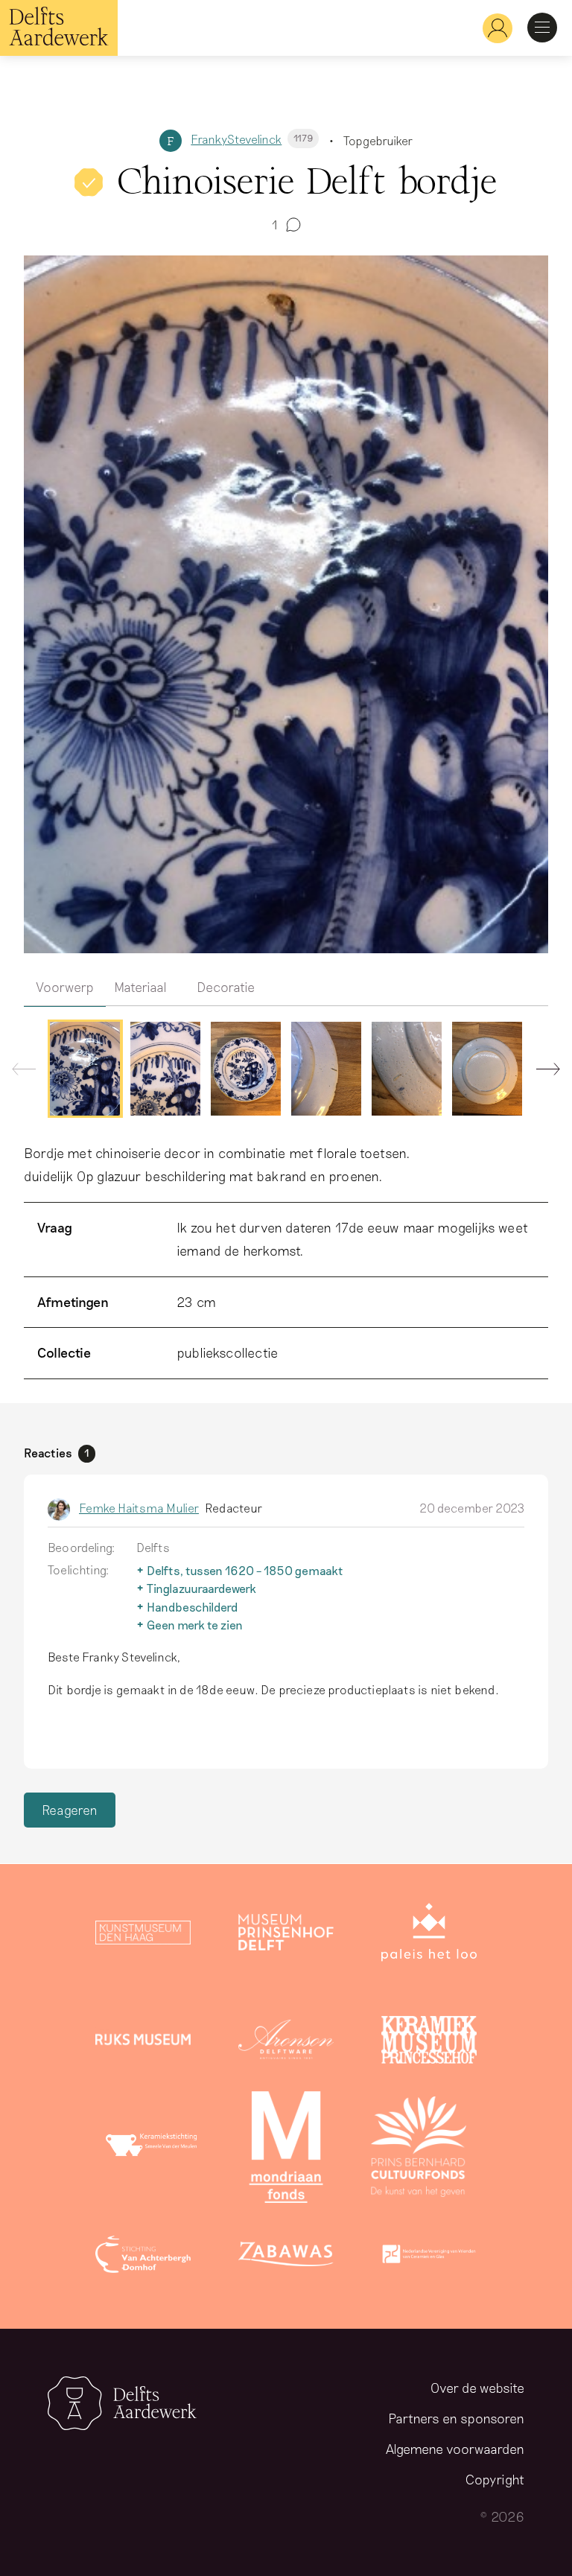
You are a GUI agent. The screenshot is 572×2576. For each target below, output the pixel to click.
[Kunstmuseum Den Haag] (143, 1936)
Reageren (70, 1810)
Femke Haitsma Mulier (139, 1508)
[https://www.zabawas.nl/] (286, 2257)
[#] (492, 28)
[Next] (542, 1072)
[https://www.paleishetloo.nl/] (429, 1936)
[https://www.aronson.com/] (286, 2043)
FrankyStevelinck (252, 139)
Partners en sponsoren (456, 2418)
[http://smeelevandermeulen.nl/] (153, 2150)
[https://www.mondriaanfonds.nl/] (286, 2150)
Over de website (477, 2388)
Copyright (495, 2479)
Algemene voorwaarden (455, 2449)
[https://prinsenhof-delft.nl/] (286, 1936)
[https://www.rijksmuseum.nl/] (143, 2043)
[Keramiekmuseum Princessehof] (429, 2043)
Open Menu (542, 28)
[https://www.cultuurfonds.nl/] (419, 2150)
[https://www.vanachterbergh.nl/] (143, 2257)
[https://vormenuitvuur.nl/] (429, 2257)
